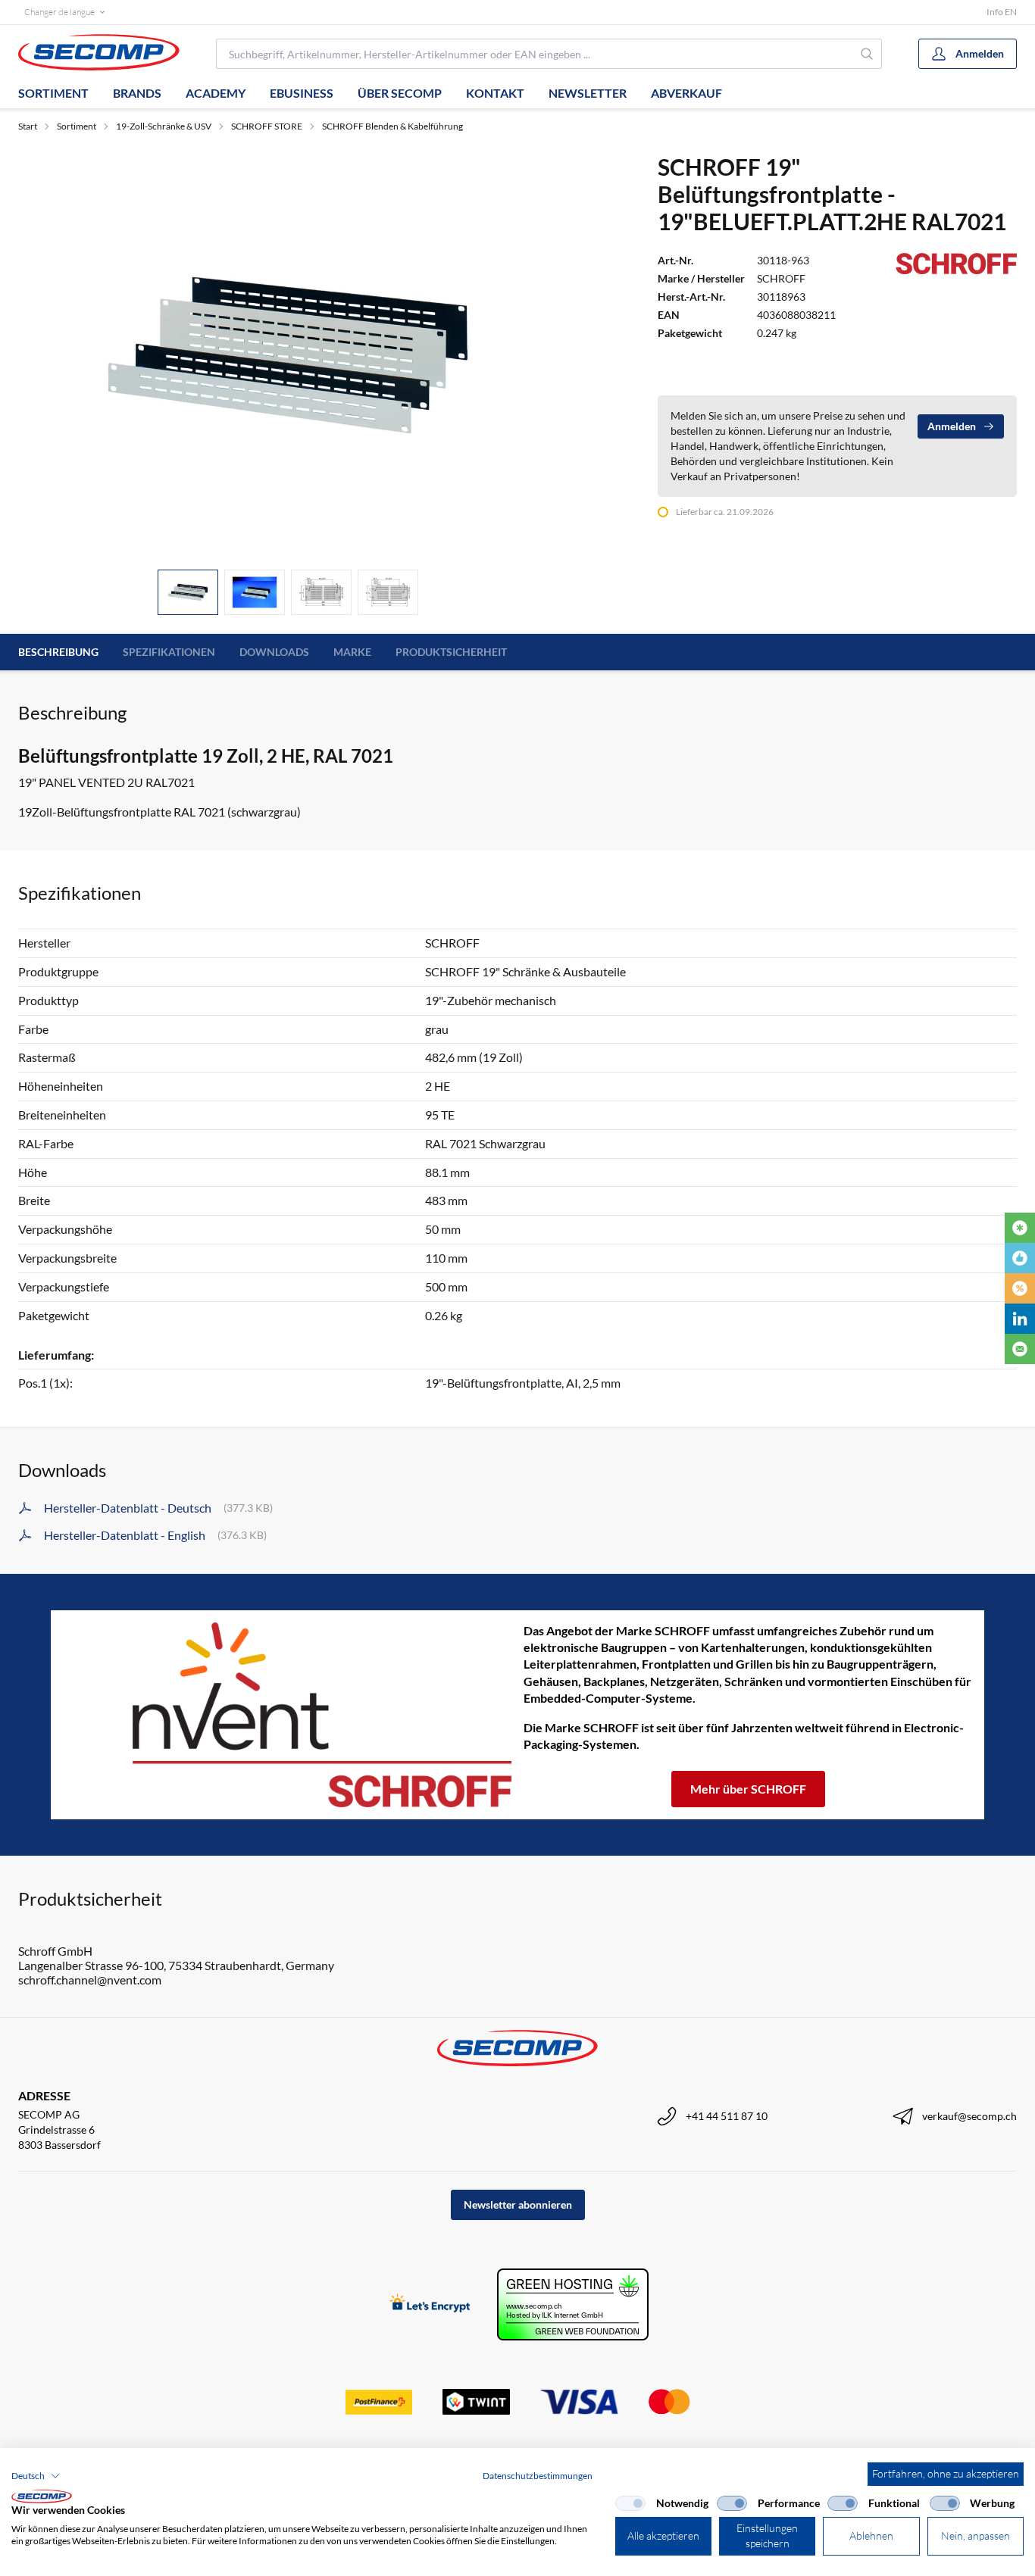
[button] (36, 2476)
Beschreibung (58, 652)
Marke (352, 652)
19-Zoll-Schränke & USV (164, 126)
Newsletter (588, 93)
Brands (137, 93)
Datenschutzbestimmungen (538, 2476)
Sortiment (53, 93)
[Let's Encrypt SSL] (430, 2304)
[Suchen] (868, 54)
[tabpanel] (288, 355)
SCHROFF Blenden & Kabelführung (392, 126)
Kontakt (495, 93)
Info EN (1002, 12)
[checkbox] (630, 2503)
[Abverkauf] (1020, 1288)
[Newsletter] (1020, 1349)
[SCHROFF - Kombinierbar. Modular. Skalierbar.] (287, 1714)
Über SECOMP (400, 93)
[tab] (188, 593)
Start (28, 126)
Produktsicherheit (451, 652)
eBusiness (302, 93)
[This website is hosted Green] (573, 2304)
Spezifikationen (169, 652)
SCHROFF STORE (267, 126)
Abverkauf (686, 93)
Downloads (274, 652)
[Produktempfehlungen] (1020, 1258)
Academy (216, 93)
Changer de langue (59, 12)
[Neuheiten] (1020, 1228)
